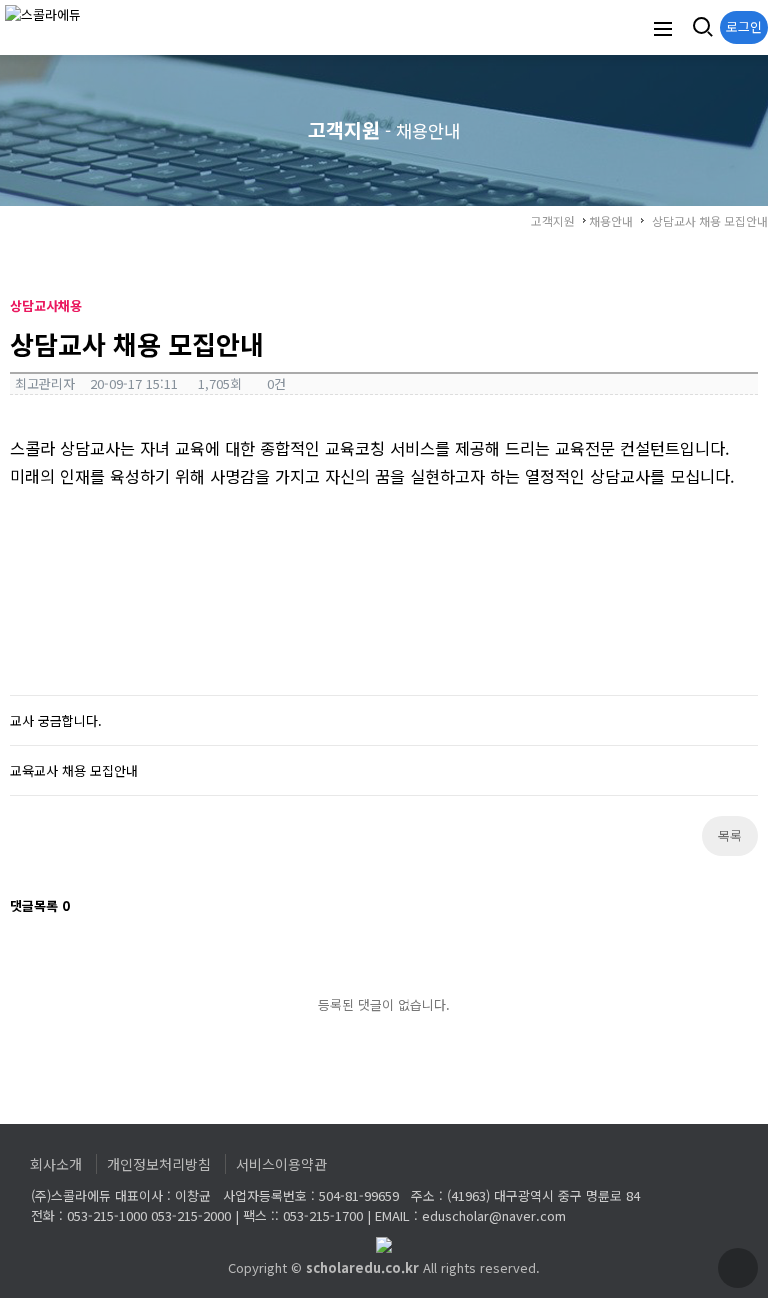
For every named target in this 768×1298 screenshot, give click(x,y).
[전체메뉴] (663, 27)
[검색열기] (701, 27)
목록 (730, 835)
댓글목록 (40, 905)
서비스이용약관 (281, 1164)
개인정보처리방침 (159, 1164)
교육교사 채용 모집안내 (74, 770)
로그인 (744, 26)
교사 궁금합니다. (56, 720)
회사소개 (56, 1164)
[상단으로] (738, 1268)
